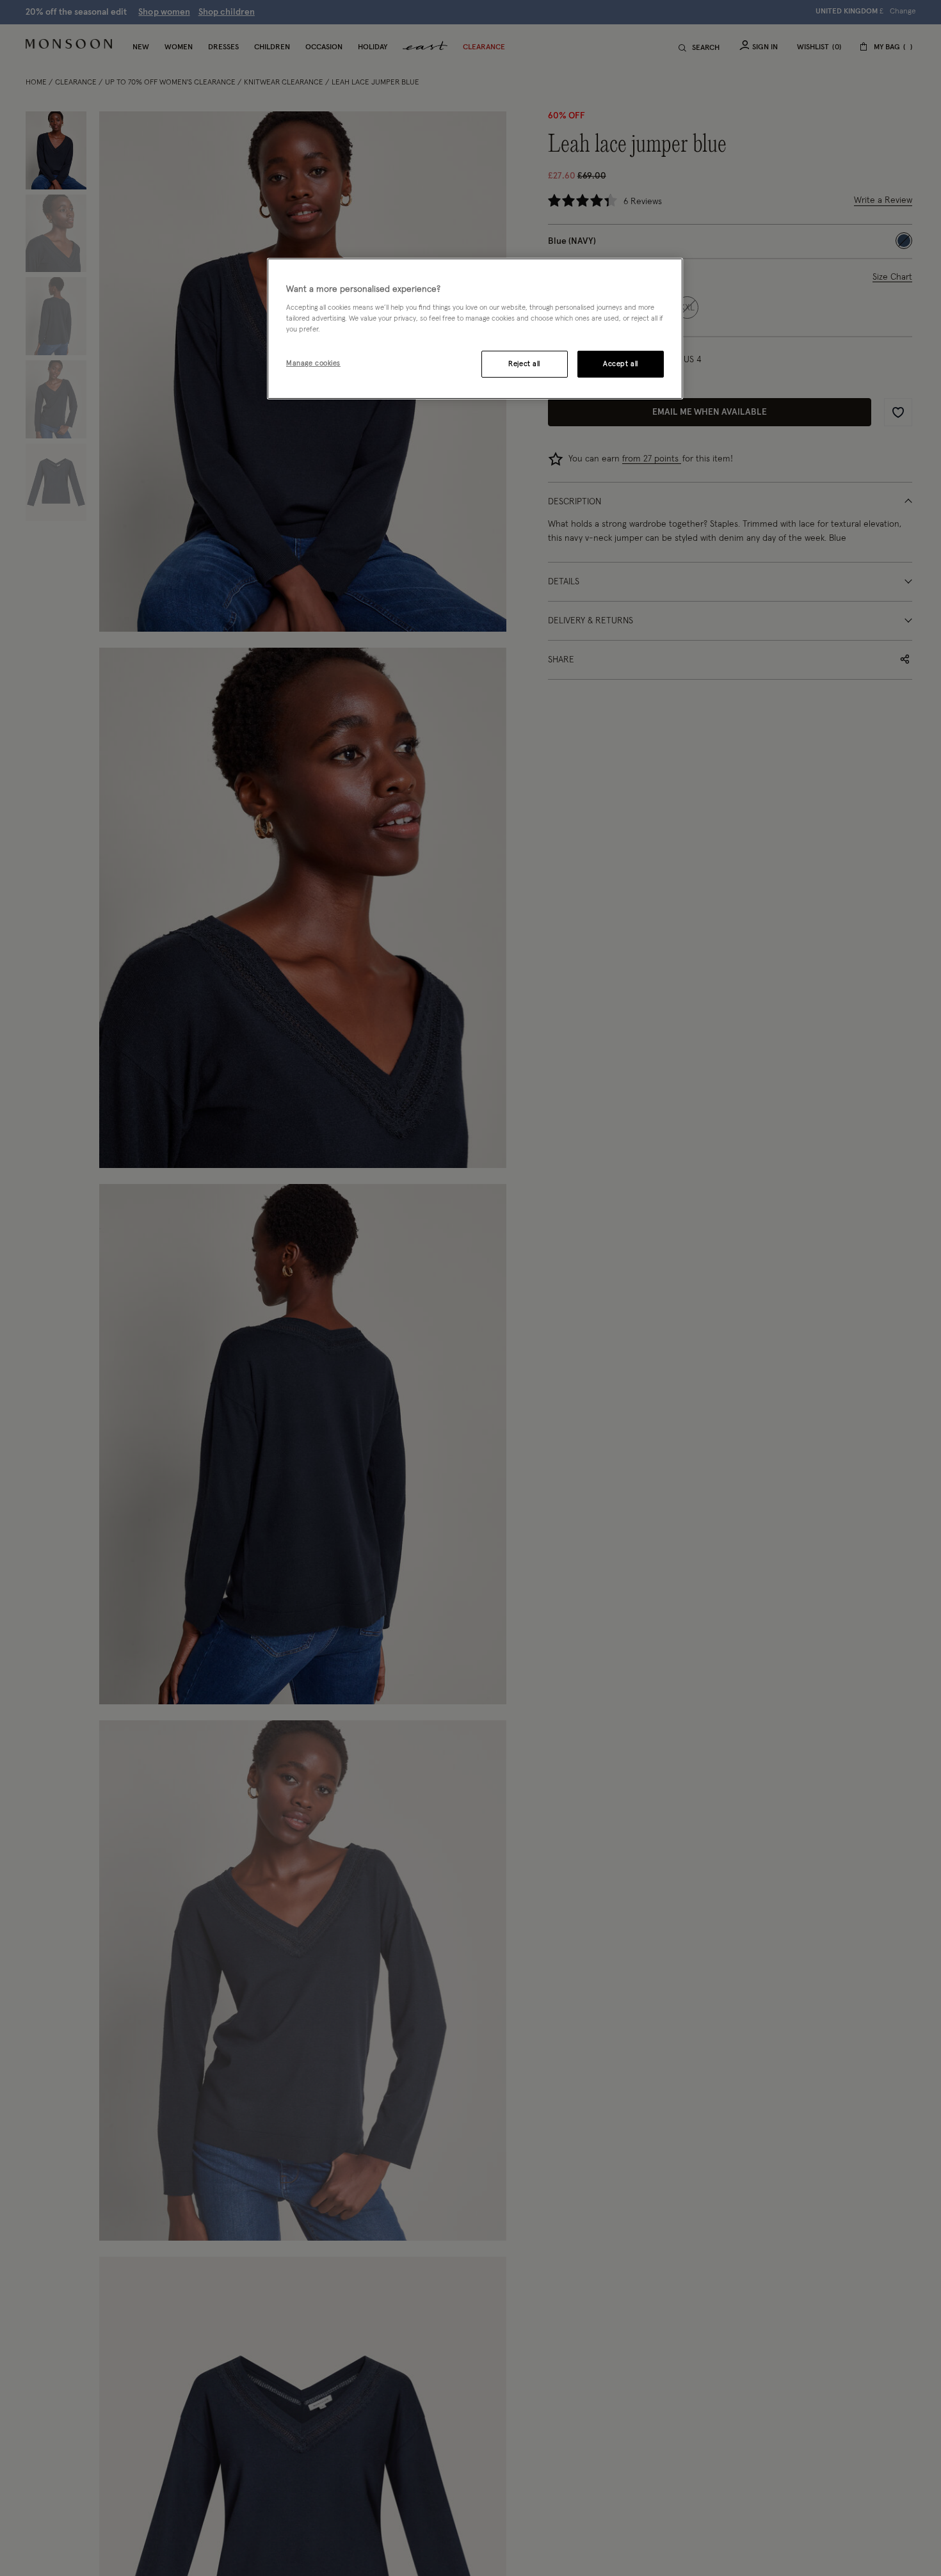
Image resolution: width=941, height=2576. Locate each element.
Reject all (524, 364)
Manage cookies (313, 363)
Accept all (621, 364)
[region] (475, 329)
